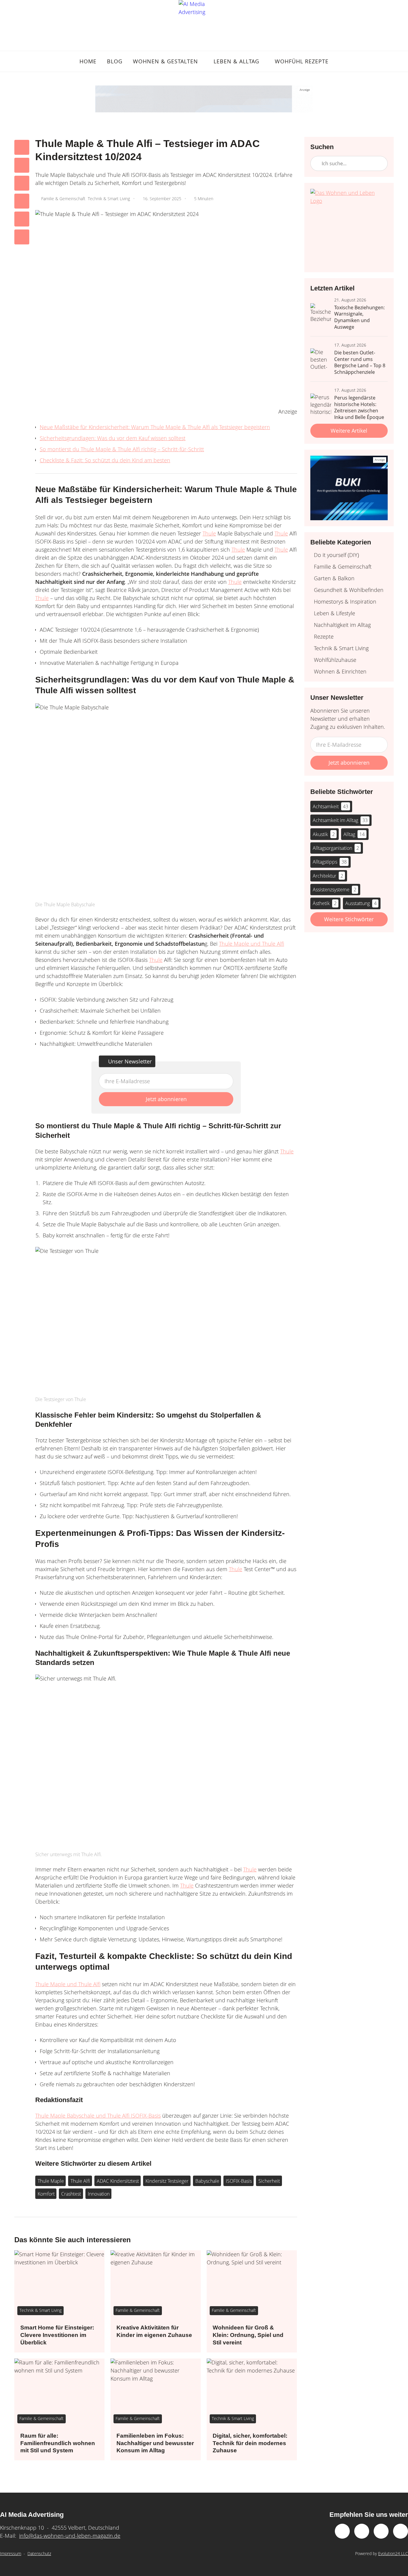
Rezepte (324, 636)
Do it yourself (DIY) (336, 555)
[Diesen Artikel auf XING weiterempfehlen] (22, 183)
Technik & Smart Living (109, 199)
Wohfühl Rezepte (302, 61)
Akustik (324, 834)
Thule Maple (51, 2181)
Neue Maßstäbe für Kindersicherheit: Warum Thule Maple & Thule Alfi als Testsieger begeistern (155, 427)
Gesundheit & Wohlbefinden (349, 590)
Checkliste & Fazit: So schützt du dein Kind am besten (105, 460)
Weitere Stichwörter (349, 919)
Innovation (99, 2194)
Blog (115, 61)
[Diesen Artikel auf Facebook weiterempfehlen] (22, 147)
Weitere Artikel (349, 431)
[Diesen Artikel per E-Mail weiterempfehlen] (22, 237)
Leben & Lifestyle (335, 613)
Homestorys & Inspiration (345, 601)
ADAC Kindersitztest (118, 2181)
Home (88, 61)
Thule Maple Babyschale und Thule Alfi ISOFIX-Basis (98, 2116)
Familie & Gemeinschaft (63, 199)
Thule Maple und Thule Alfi (251, 944)
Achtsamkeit (330, 806)
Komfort (46, 2194)
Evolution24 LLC (393, 2553)
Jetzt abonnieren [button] (166, 1099)
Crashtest (71, 2194)
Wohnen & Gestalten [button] (165, 61)
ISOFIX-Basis (239, 2181)
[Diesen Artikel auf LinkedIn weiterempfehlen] (22, 219)
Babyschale (207, 2181)
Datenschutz (39, 2553)
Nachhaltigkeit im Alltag (342, 625)
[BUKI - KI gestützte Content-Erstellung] (204, 99)
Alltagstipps (330, 862)
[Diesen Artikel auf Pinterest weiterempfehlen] (22, 201)
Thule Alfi (80, 2181)
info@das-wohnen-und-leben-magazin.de (70, 2536)
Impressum (11, 2553)
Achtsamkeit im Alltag (340, 820)
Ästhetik (325, 903)
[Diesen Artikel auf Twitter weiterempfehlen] (22, 165)
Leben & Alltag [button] (236, 61)
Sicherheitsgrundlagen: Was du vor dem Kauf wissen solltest (113, 438)
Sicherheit (269, 2181)
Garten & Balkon (334, 578)
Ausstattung (361, 903)
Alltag (354, 834)
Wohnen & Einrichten (340, 671)
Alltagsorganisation (336, 848)
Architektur (328, 876)
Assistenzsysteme (335, 890)
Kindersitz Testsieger (167, 2181)
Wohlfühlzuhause (335, 660)
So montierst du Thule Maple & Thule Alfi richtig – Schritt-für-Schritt (122, 449)
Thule (209, 533)
